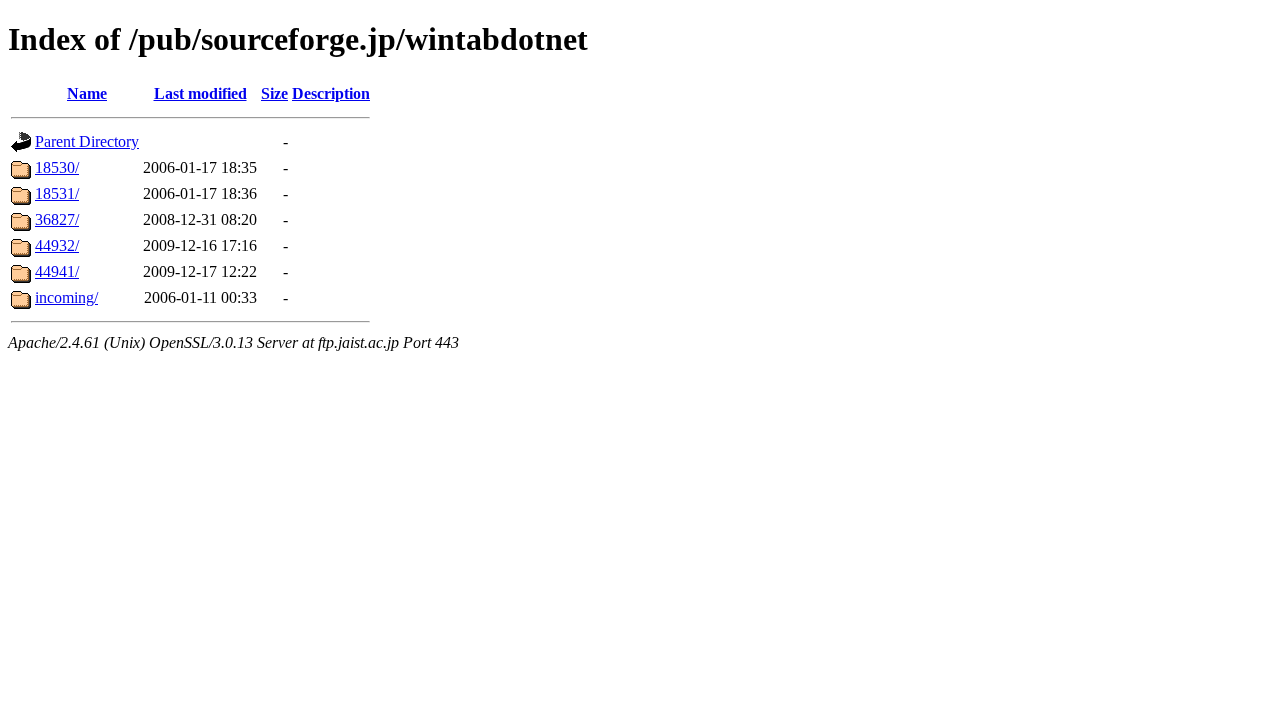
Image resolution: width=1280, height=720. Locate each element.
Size (274, 93)
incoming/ (66, 297)
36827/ (57, 219)
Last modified (200, 93)
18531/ (57, 193)
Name (87, 93)
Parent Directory (87, 141)
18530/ (57, 167)
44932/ (57, 245)
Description (331, 93)
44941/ (57, 271)
